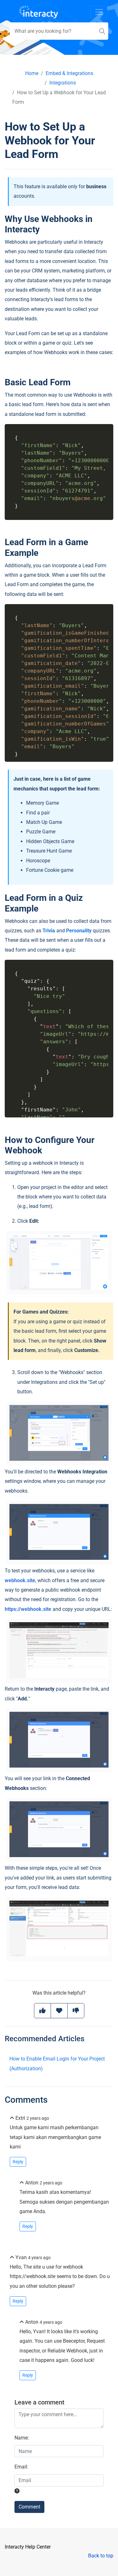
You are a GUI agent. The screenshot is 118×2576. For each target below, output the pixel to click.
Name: (22, 2438)
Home (32, 73)
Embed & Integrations (69, 73)
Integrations (63, 83)
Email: (21, 2467)
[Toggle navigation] (99, 12)
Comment (29, 2507)
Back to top (101, 2556)
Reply (18, 2162)
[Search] (102, 31)
